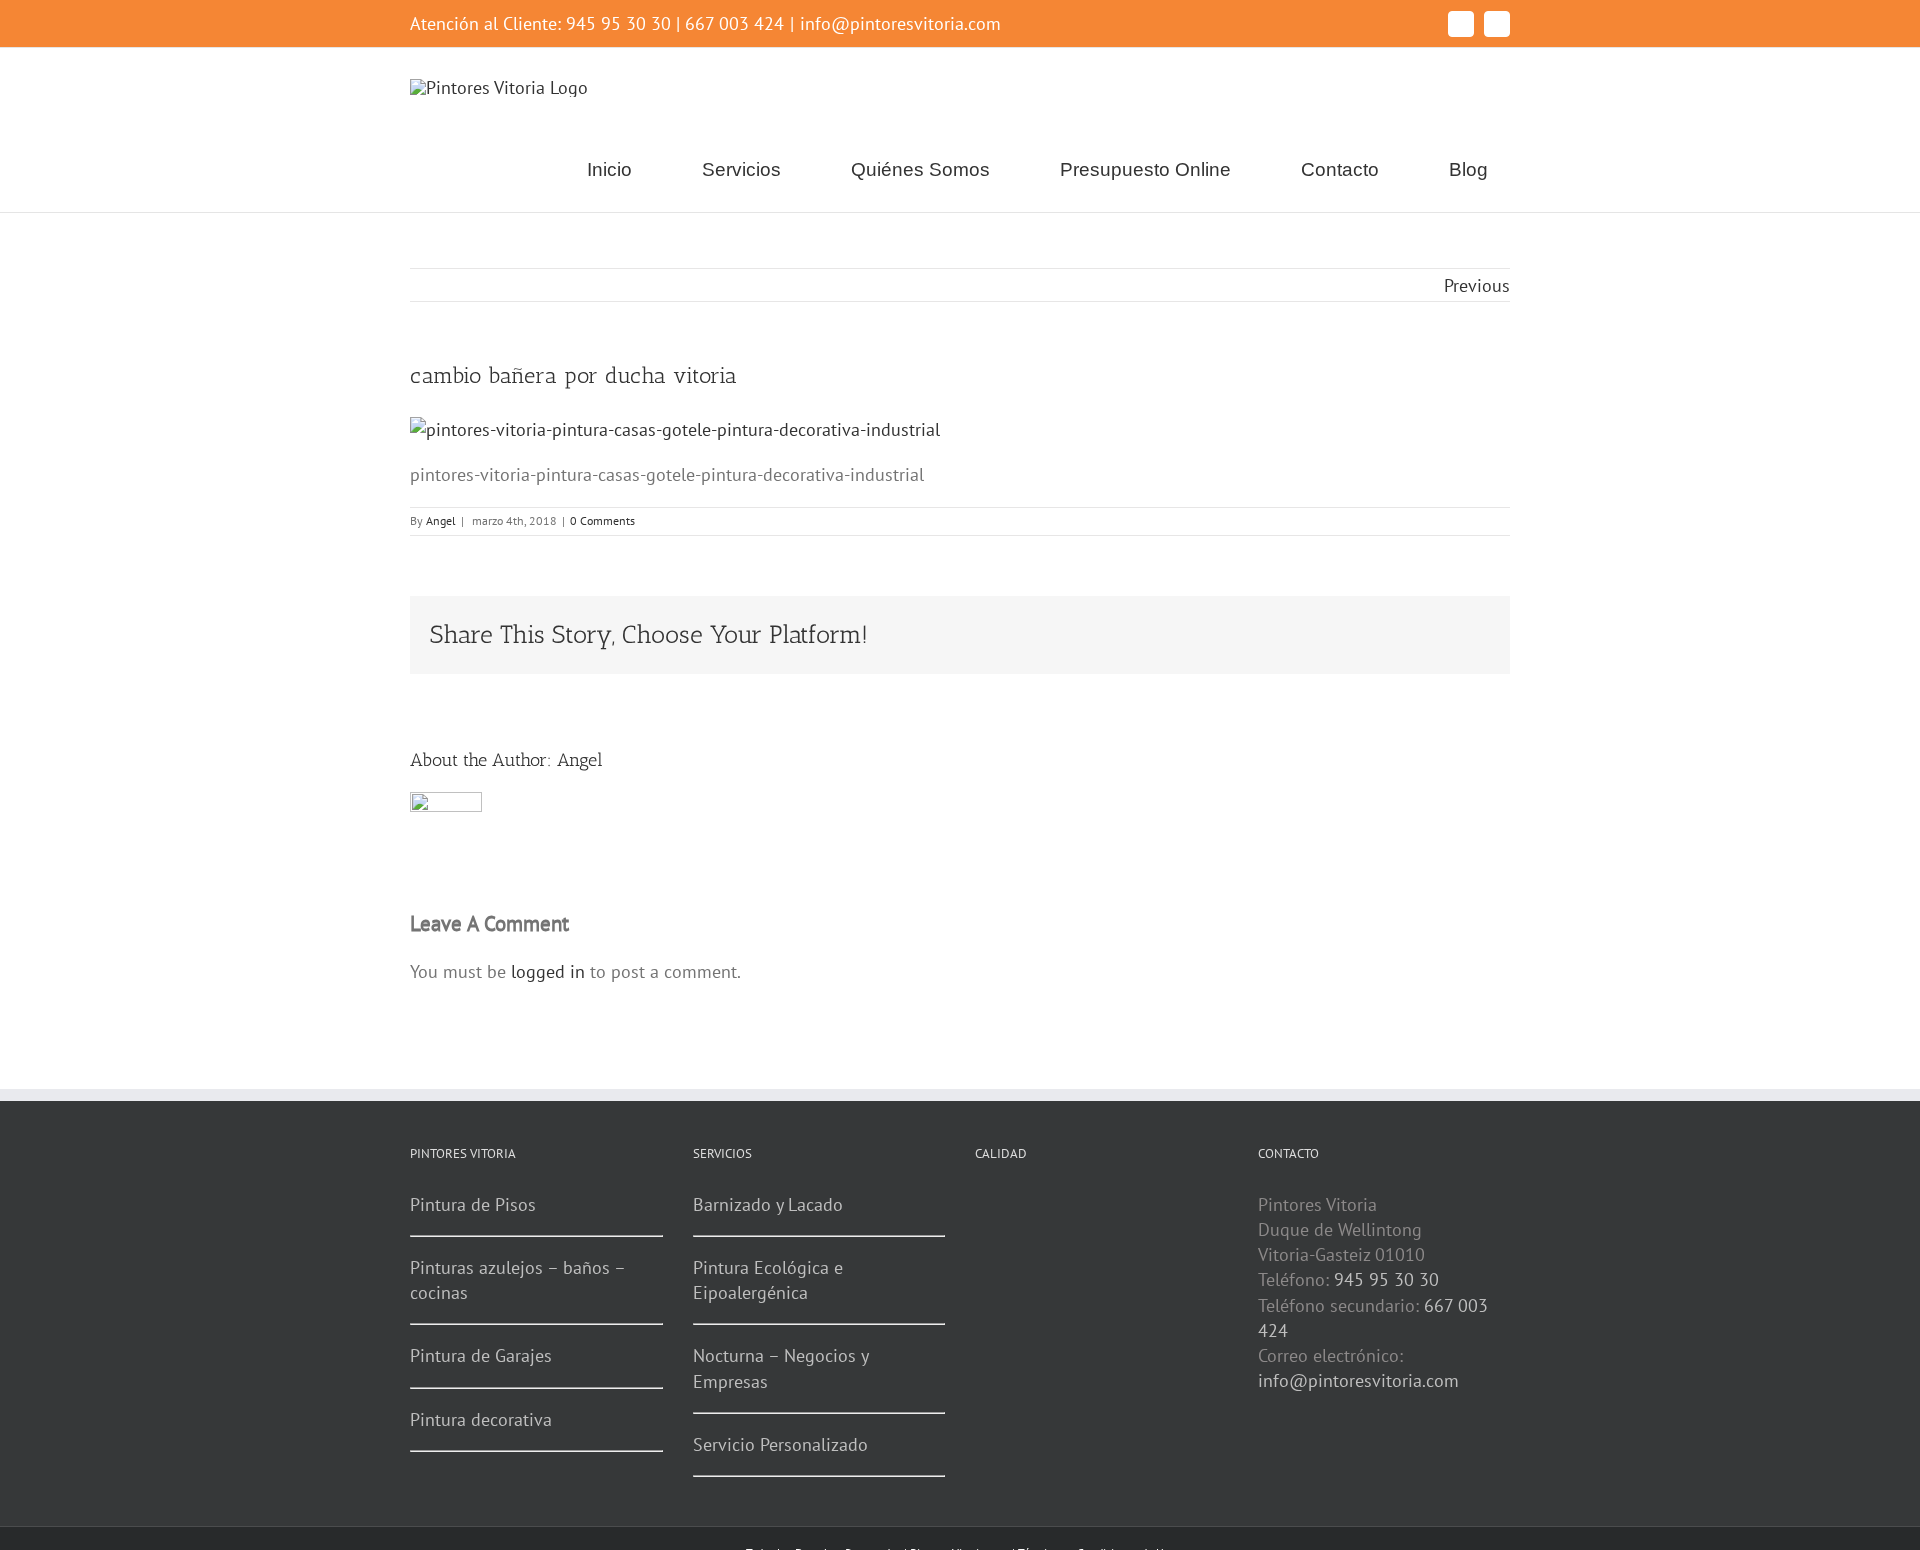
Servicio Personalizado (780, 1444)
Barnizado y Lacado (768, 1204)
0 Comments (602, 520)
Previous (1477, 285)
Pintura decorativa (481, 1419)
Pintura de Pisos (473, 1204)
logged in (548, 971)
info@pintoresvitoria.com (900, 23)
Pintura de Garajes (481, 1355)
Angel (441, 520)
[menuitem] (621, 170)
